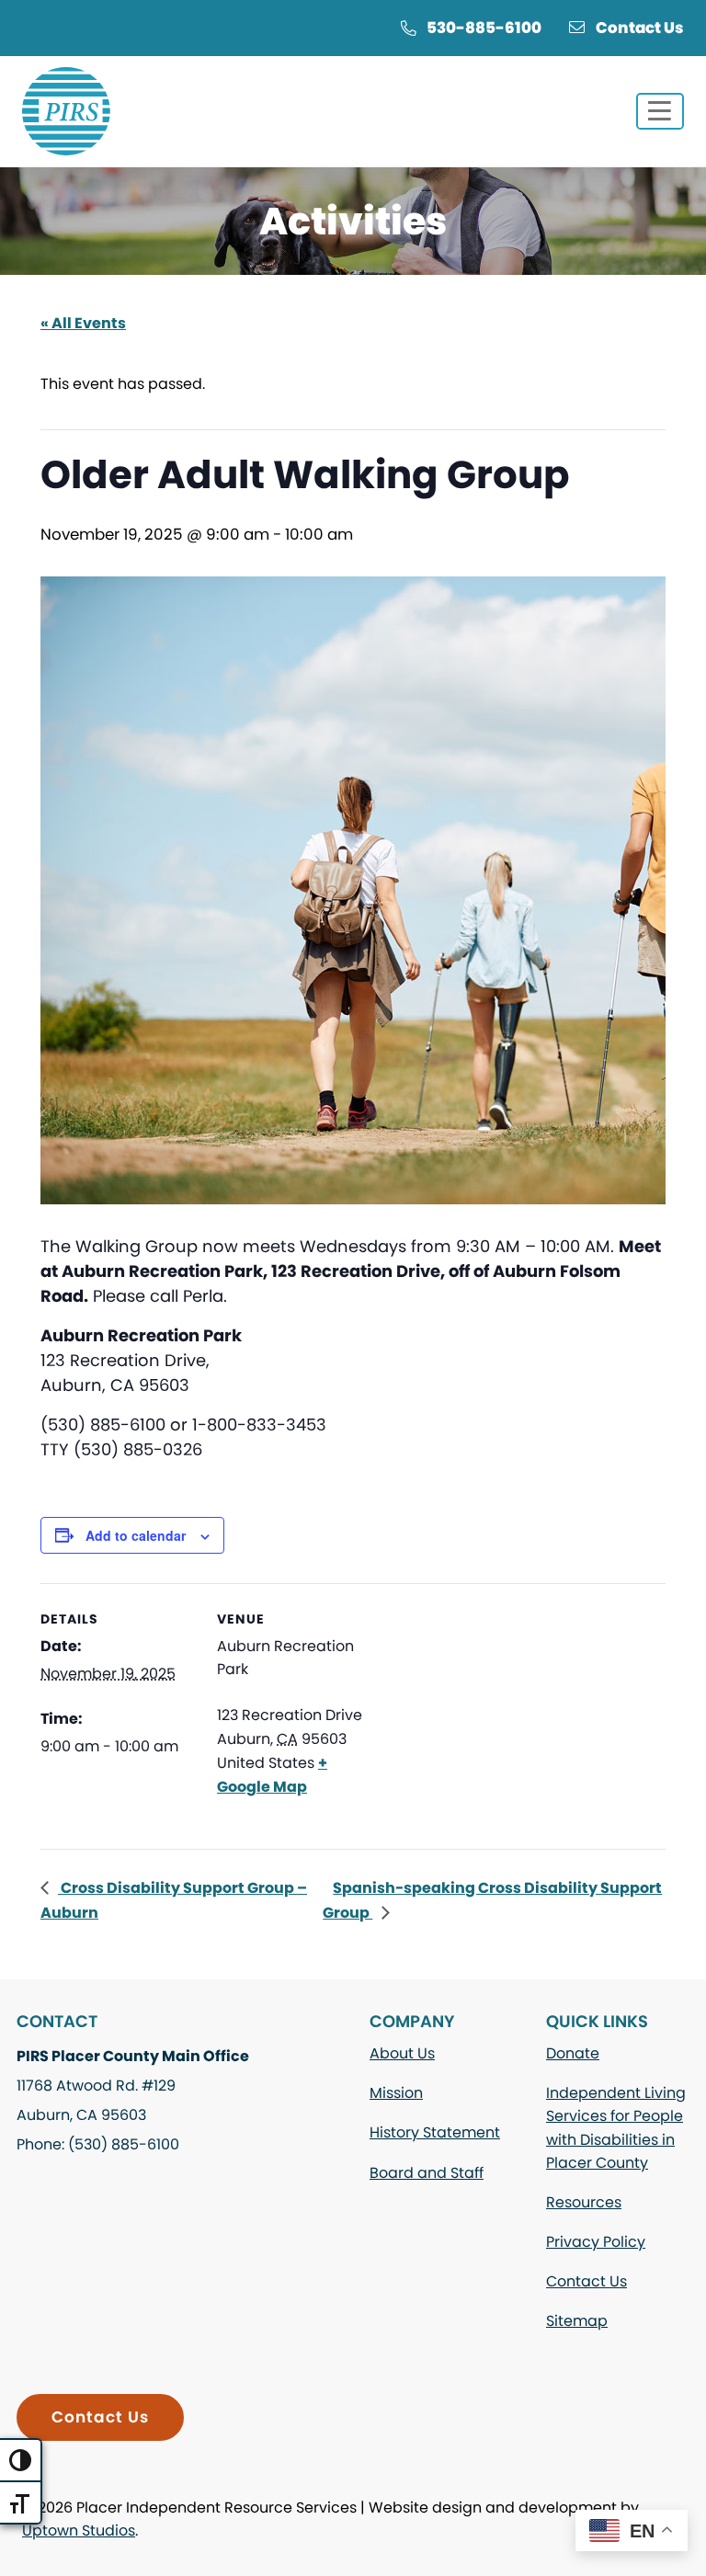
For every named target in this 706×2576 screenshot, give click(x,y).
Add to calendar (136, 1535)
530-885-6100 (484, 28)
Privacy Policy (596, 2242)
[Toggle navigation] (660, 111)
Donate (573, 2053)
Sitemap (577, 2321)
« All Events (83, 323)
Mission (396, 2093)
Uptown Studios (79, 2530)
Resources (584, 2202)
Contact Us (640, 28)
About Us (402, 2053)
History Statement (435, 2132)
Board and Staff (427, 2173)
